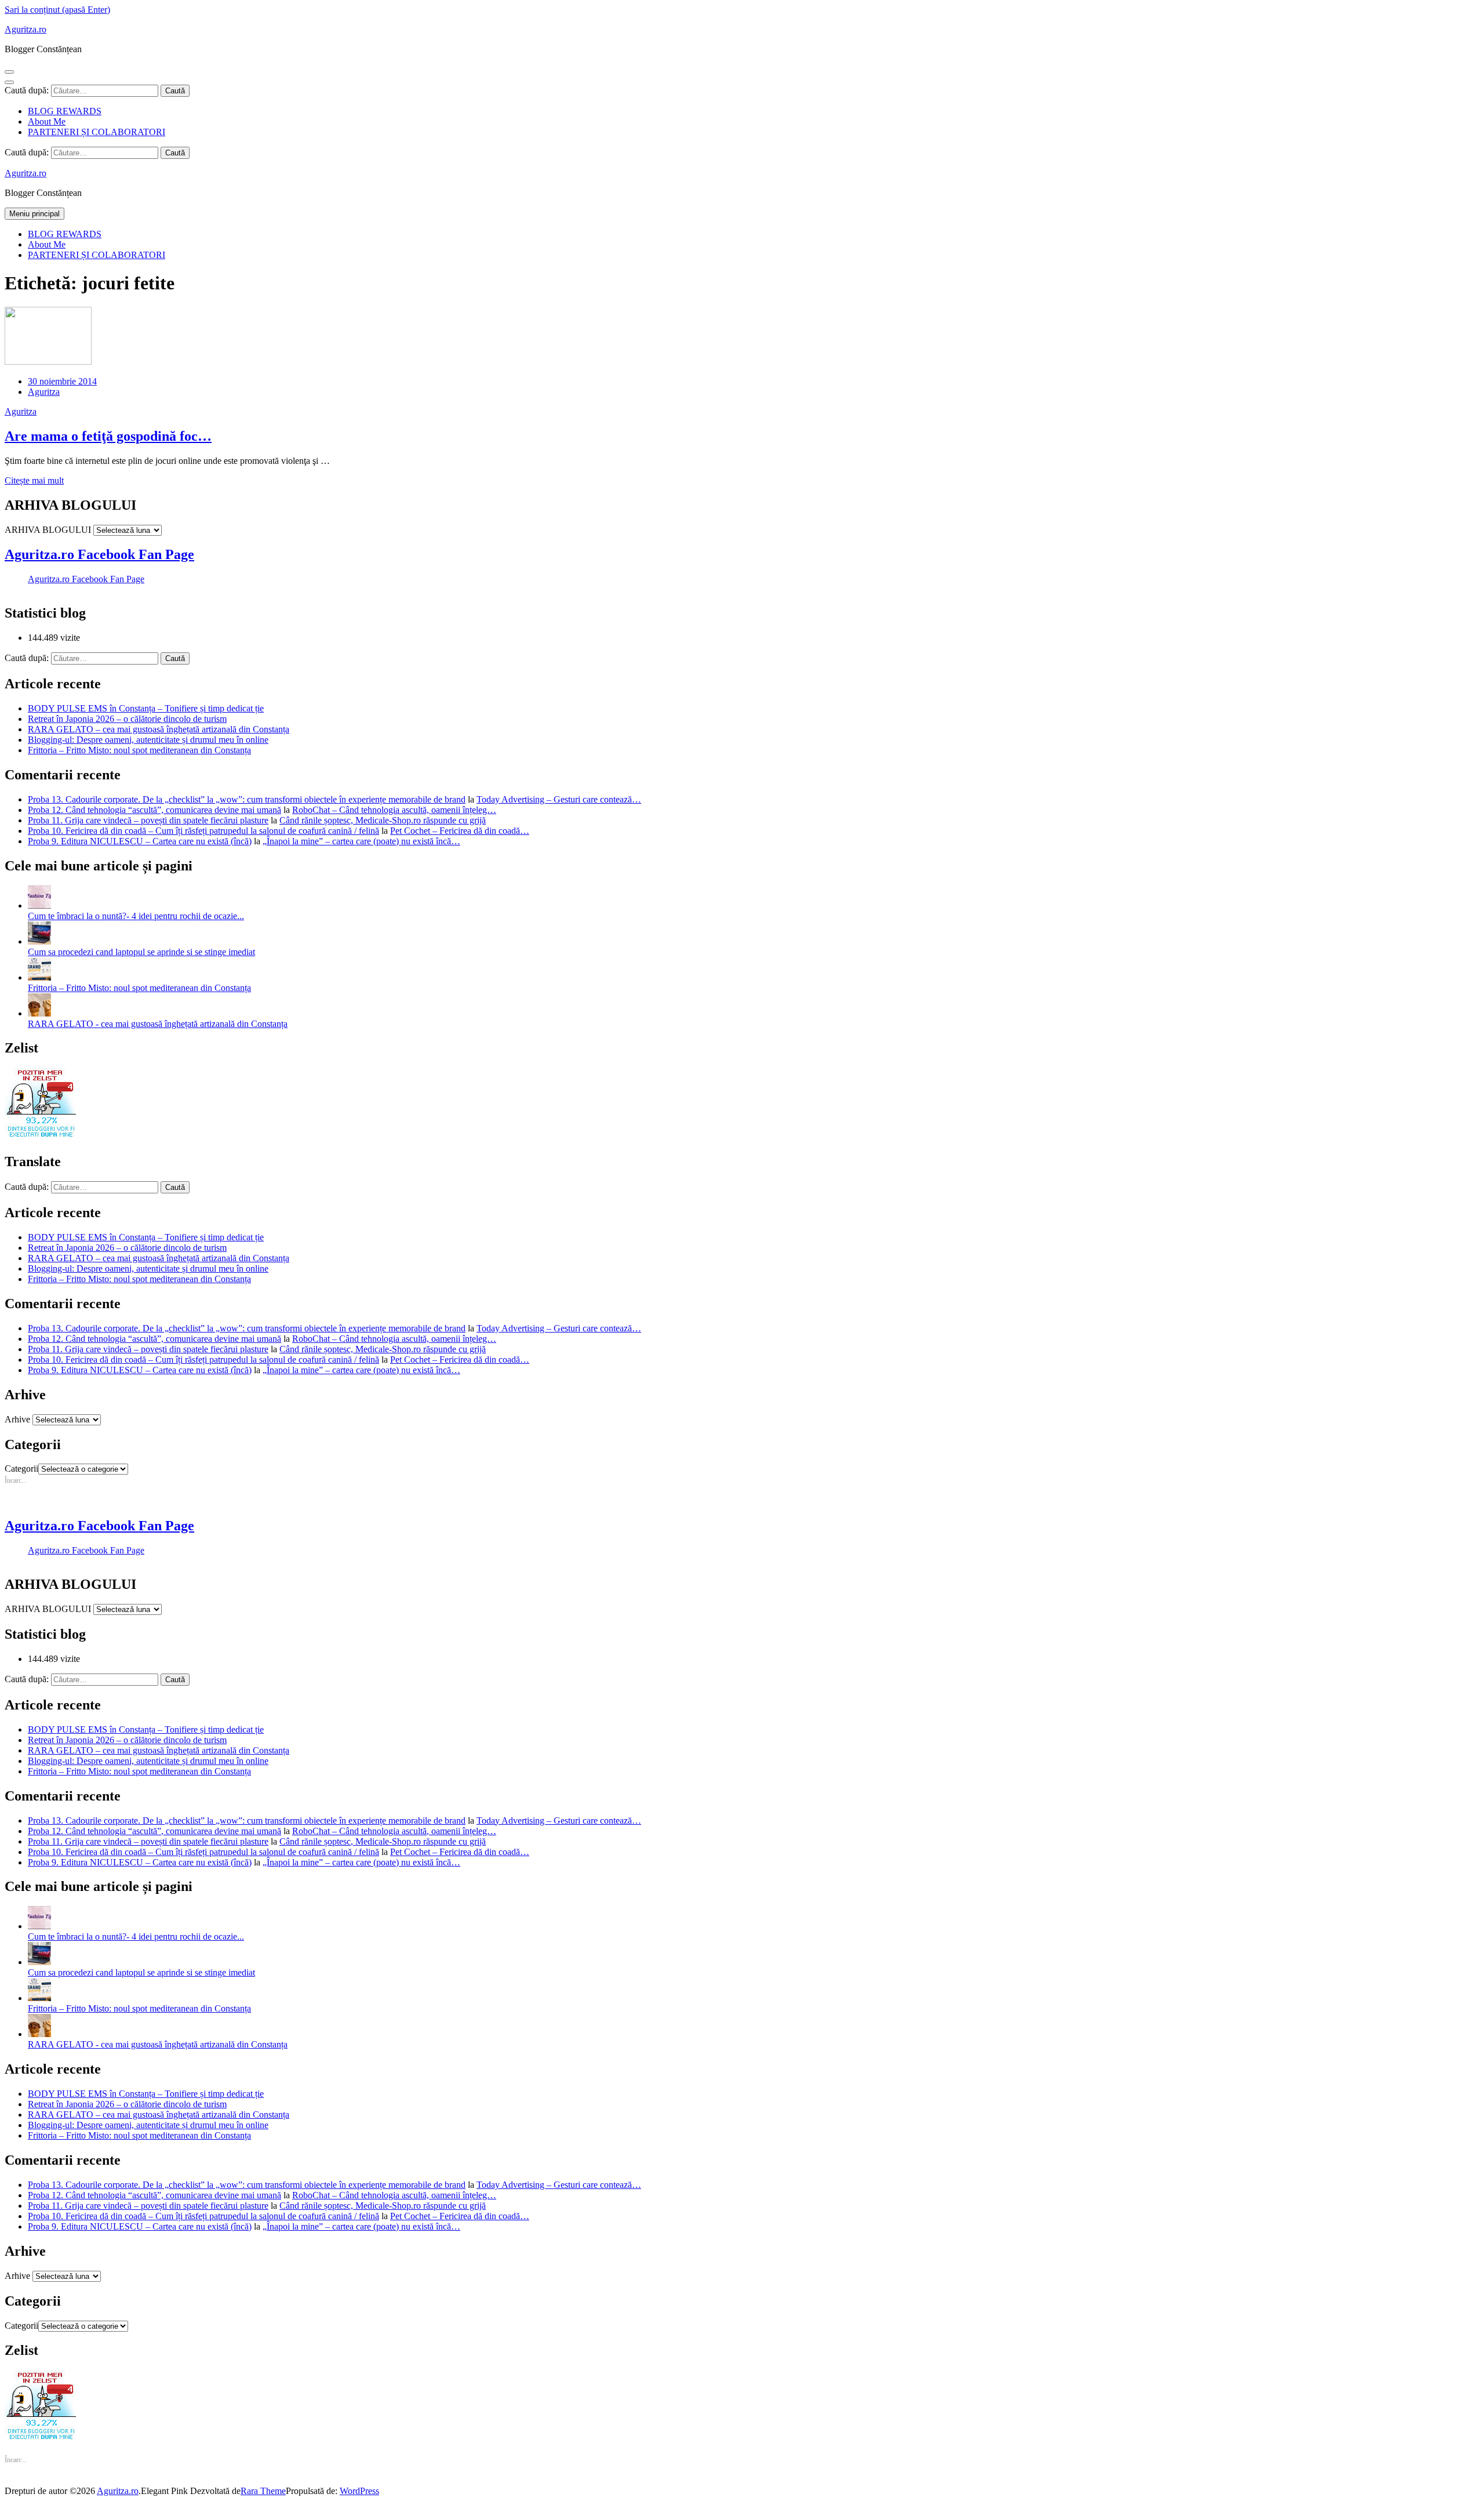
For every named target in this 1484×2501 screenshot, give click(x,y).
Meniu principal (34, 214)
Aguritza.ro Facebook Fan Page (99, 554)
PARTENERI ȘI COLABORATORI (97, 132)
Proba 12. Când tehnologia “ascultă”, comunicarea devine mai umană (154, 810)
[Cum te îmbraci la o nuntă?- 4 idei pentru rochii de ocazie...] (39, 905)
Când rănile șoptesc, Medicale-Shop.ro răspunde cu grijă (383, 820)
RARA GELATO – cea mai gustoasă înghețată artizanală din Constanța (159, 729)
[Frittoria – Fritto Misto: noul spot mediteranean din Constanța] (39, 977)
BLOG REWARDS (65, 111)
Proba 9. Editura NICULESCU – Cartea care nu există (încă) (140, 841)
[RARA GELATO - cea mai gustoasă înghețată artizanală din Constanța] (39, 1013)
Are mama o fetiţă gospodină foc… (108, 436)
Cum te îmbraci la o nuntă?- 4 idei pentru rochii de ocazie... (136, 916)
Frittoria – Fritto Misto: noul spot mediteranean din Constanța (139, 750)
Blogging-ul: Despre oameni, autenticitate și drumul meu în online (148, 740)
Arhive (17, 1419)
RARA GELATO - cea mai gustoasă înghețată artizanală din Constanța (158, 1024)
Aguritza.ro (26, 29)
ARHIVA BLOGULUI (48, 530)
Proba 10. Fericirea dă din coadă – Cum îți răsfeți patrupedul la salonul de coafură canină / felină (203, 831)
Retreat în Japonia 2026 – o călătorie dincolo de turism (127, 719)
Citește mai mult (34, 480)
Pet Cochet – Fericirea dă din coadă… (460, 831)
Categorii (21, 1469)
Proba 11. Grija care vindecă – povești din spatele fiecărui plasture (148, 820)
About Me (47, 121)
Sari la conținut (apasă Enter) (57, 10)
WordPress (359, 2491)
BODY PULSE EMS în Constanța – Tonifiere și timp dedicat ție (146, 708)
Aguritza (44, 392)
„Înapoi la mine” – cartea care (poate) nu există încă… (361, 841)
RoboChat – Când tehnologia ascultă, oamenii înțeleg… (394, 810)
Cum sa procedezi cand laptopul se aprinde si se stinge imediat (141, 952)
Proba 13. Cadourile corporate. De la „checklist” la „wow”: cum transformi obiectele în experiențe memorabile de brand (247, 799)
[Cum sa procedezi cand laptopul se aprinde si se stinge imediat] (39, 941)
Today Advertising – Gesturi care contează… (559, 799)
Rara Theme (263, 2491)
